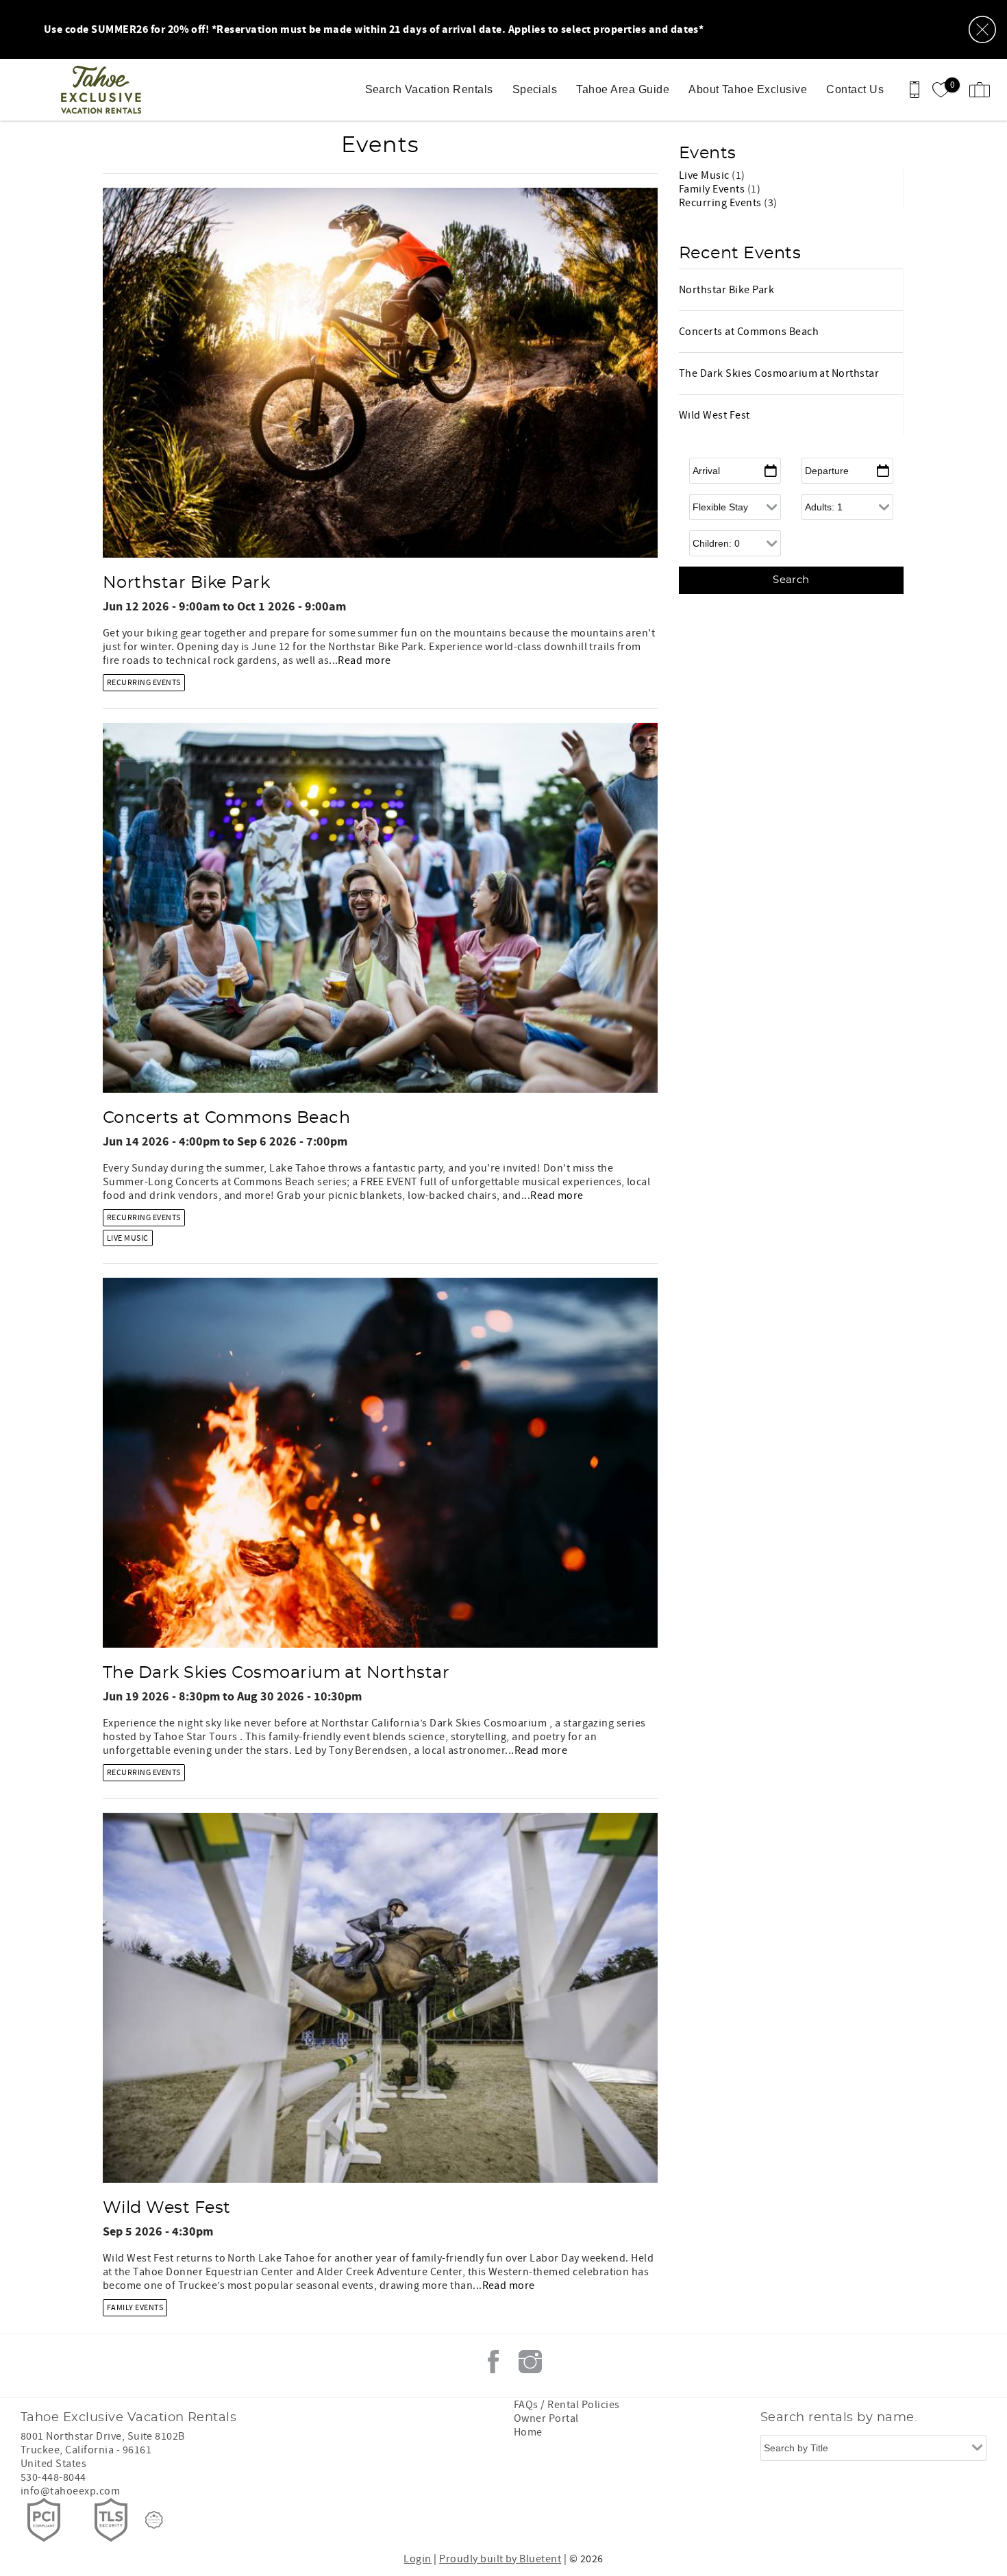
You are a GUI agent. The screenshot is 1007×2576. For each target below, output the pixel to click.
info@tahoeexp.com (70, 2491)
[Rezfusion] (154, 2520)
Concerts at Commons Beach (226, 1118)
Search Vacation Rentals (429, 89)
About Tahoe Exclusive (748, 89)
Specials (535, 89)
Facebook (493, 2362)
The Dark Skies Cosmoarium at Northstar (276, 1673)
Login (417, 2559)
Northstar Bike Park (186, 583)
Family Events (135, 2308)
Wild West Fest (167, 2208)
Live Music (128, 1238)
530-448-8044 (53, 2477)
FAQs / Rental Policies (567, 2405)
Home (528, 2432)
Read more (364, 660)
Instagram (530, 2362)
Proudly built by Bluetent (500, 2559)
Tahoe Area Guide (623, 89)
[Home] (104, 90)
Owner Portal (546, 2418)
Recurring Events (144, 683)
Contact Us (855, 89)
